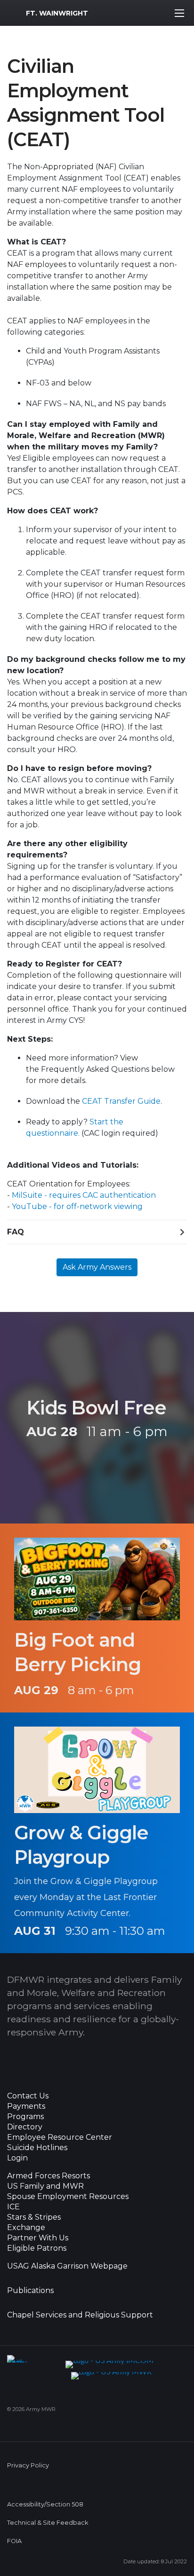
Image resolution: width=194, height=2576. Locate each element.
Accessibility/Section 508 (45, 2504)
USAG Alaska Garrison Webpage (67, 2266)
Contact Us (28, 2096)
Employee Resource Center (60, 2137)
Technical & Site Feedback (48, 2523)
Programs (25, 2117)
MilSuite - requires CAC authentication (84, 1195)
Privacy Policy (28, 2465)
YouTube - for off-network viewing (77, 1206)
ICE (13, 2207)
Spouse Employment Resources (68, 2197)
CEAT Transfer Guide (121, 1101)
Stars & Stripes (34, 2217)
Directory (25, 2127)
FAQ (16, 1232)
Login (17, 2158)
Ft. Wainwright (57, 13)
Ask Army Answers (97, 1267)
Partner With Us (38, 2238)
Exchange (26, 2228)
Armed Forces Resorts (48, 2176)
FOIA (14, 2541)
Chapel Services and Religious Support (80, 2315)
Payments (26, 2106)
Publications (30, 2291)
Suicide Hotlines (37, 2148)
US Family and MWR (45, 2186)
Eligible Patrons (37, 2248)
